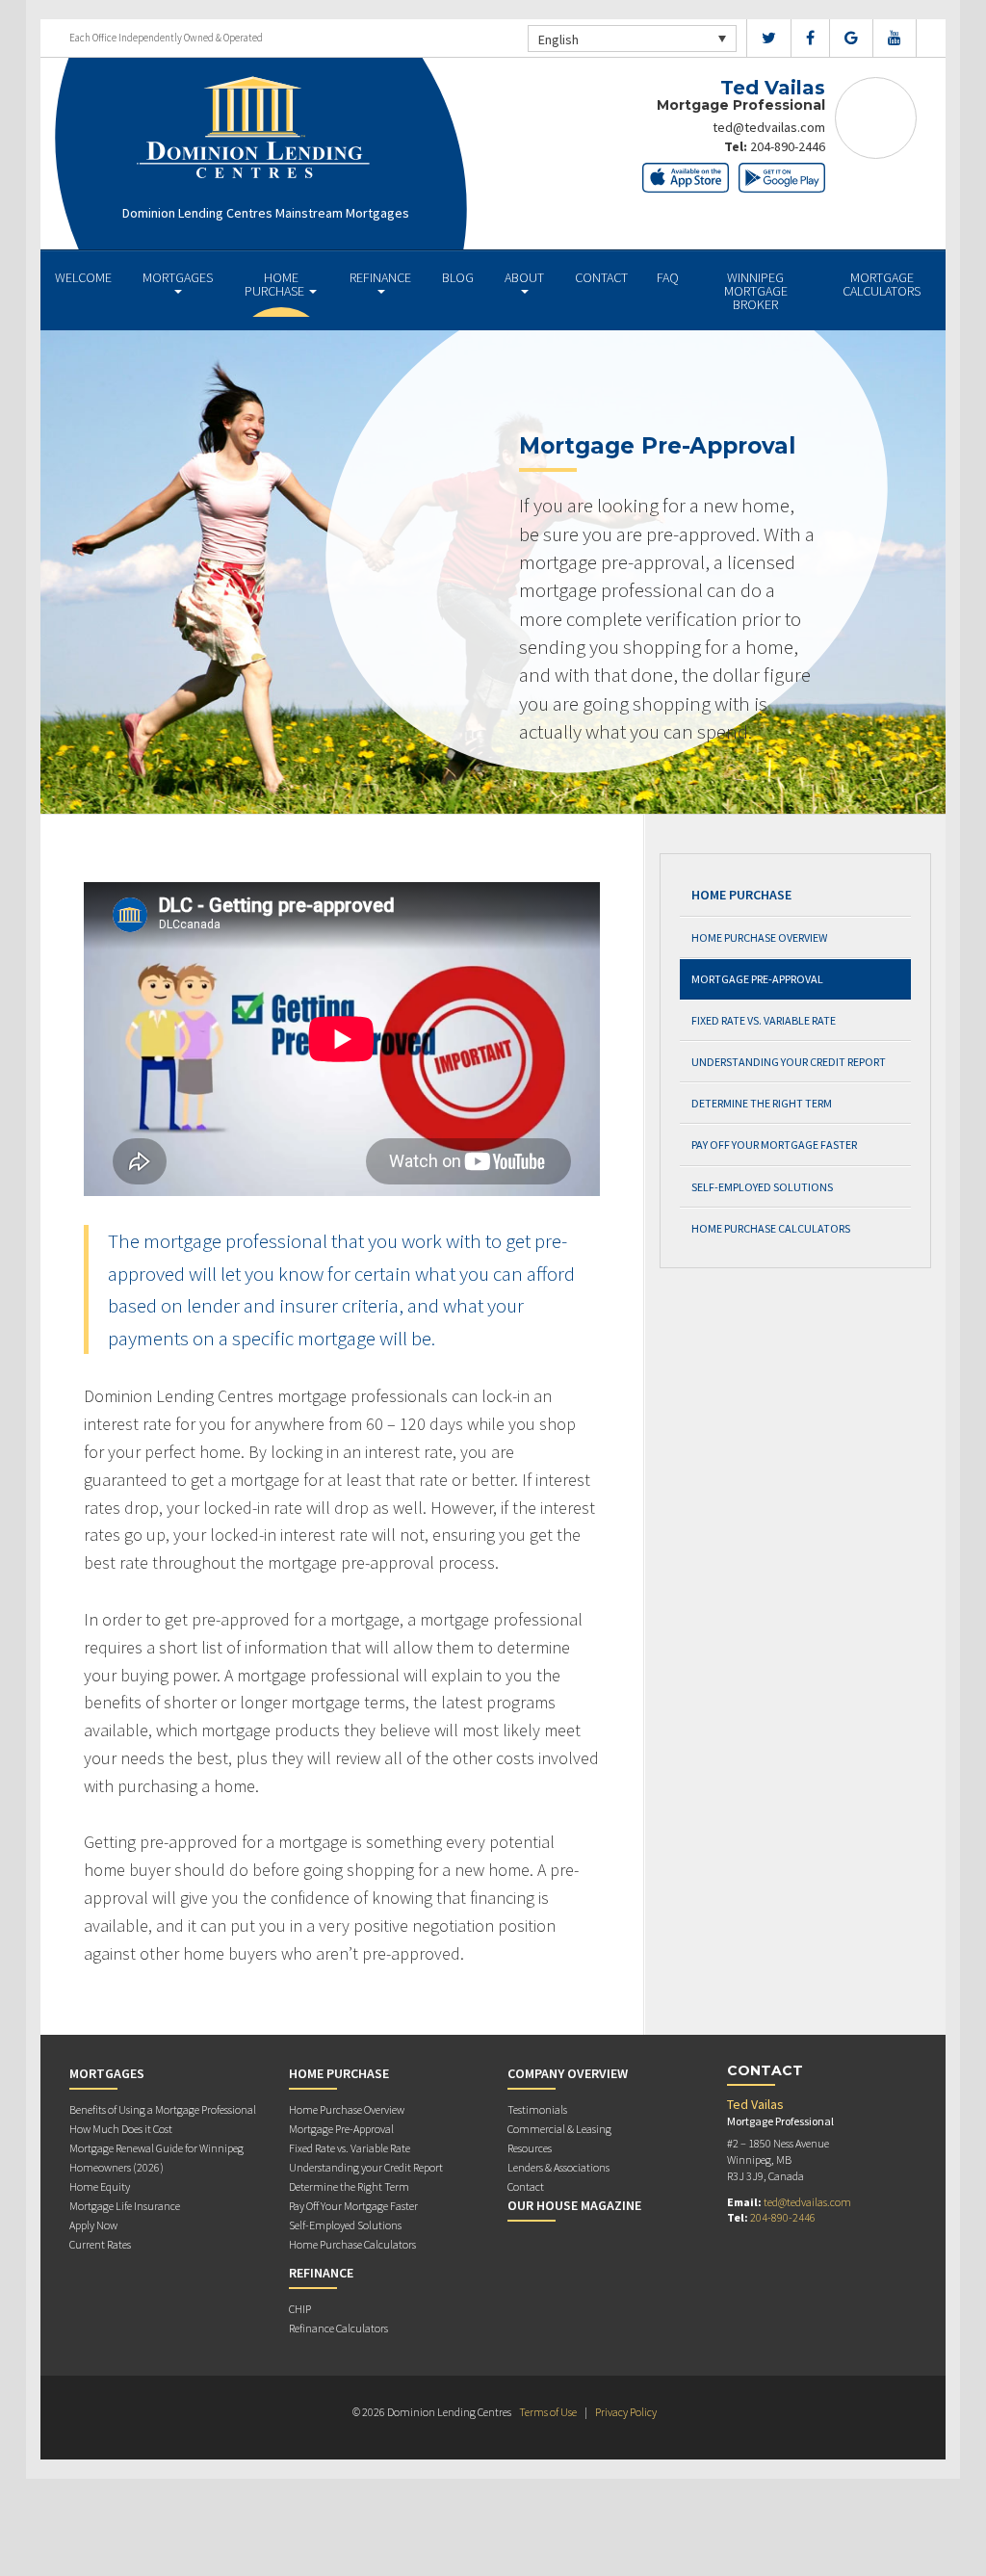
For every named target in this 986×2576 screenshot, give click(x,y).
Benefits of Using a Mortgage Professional (163, 2109)
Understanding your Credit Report (789, 1062)
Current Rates (100, 2244)
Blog (458, 277)
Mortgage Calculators (882, 284)
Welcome (83, 277)
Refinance (380, 277)
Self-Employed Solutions (762, 1187)
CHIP (300, 2309)
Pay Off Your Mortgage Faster (774, 1145)
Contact (601, 277)
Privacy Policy (626, 2412)
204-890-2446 (788, 146)
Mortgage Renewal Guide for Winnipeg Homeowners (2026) (156, 2158)
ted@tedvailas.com (769, 127)
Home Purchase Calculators (771, 1228)
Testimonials (537, 2109)
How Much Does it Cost (121, 2129)
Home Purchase (276, 284)
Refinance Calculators (338, 2328)
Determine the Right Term (762, 1103)
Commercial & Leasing (559, 2129)
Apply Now (93, 2225)
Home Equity (100, 2186)
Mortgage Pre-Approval (757, 979)
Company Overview (568, 2073)
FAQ (668, 277)
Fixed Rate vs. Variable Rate (764, 1020)
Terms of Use (548, 2412)
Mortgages (178, 277)
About (524, 277)
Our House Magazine (574, 2205)
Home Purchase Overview (759, 937)
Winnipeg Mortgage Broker (756, 291)
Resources (530, 2148)
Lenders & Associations (558, 2167)
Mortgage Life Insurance (125, 2206)
